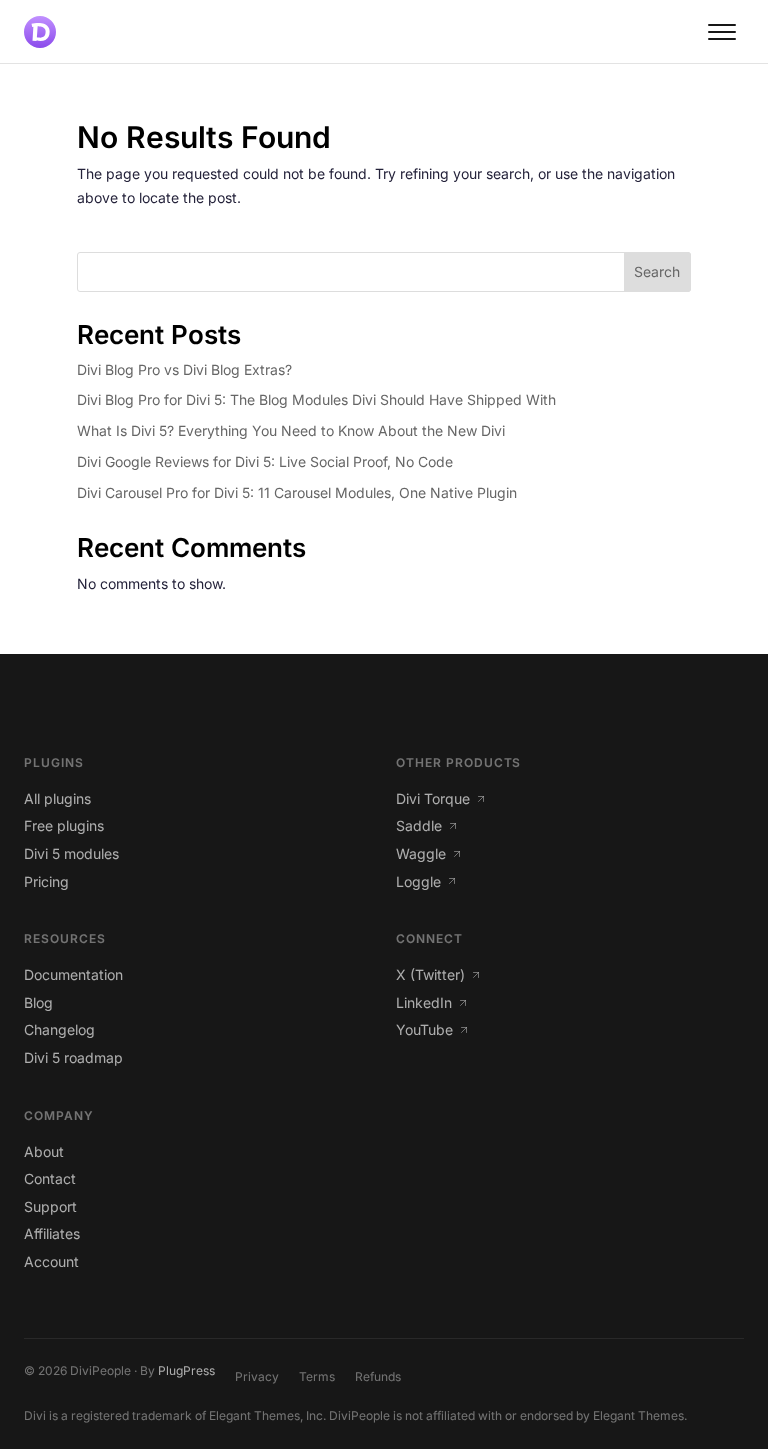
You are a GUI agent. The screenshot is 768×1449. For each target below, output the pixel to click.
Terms (317, 1376)
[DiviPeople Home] (40, 32)
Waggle (421, 853)
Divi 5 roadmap (73, 1057)
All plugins (57, 798)
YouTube (424, 1029)
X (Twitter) (430, 974)
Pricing (46, 881)
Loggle (418, 881)
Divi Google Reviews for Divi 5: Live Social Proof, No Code (265, 461)
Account (51, 1261)
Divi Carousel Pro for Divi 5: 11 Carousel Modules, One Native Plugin (297, 492)
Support (50, 1206)
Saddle (419, 825)
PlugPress (186, 1370)
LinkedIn (424, 1002)
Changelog (59, 1029)
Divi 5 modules (71, 853)
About (44, 1151)
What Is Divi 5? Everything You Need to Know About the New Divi (291, 430)
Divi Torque (433, 798)
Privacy (257, 1376)
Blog (38, 1002)
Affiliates (52, 1233)
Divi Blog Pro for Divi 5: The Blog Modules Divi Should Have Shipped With (316, 399)
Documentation (73, 974)
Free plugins (64, 825)
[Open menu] (722, 32)
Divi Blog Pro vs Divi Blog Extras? (184, 369)
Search (657, 271)
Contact (50, 1178)
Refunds (378, 1376)
